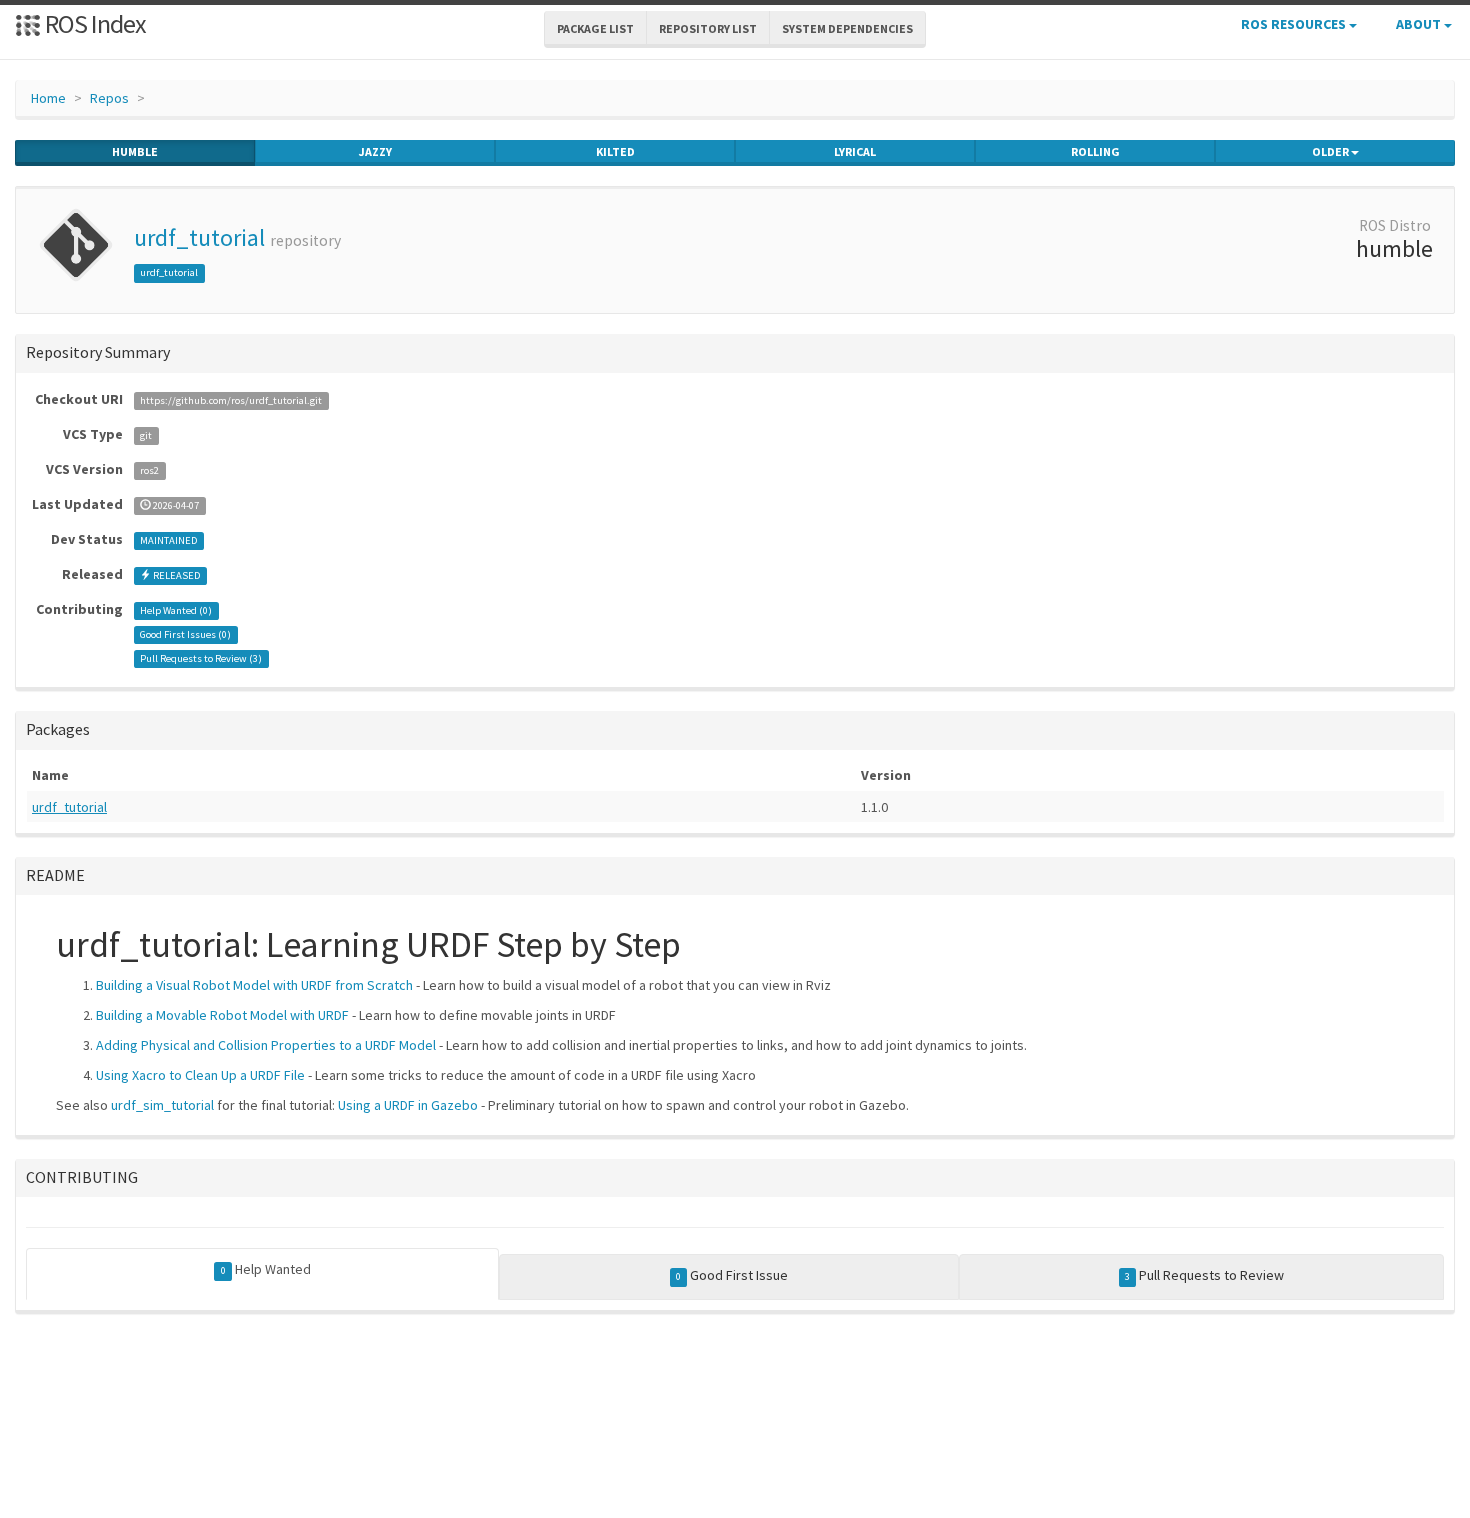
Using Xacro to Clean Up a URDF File (200, 1075)
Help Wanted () (176, 610)
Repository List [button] (708, 28)
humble (135, 151)
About (1420, 24)
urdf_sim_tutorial (162, 1105)
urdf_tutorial (199, 237)
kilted (615, 151)
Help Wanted (266, 1269)
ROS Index (93, 23)
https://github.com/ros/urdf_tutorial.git (231, 400)
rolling (1095, 151)
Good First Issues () (185, 634)
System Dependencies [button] (847, 28)
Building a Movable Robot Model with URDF (222, 1015)
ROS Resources (1295, 24)
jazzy (375, 151)
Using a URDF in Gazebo (408, 1105)
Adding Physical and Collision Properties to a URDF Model (266, 1045)
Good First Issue (732, 1275)
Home (48, 98)
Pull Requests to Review (1204, 1275)
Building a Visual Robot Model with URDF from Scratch (254, 985)
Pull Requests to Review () (201, 658)
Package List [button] (595, 28)
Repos (109, 98)
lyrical (855, 151)
